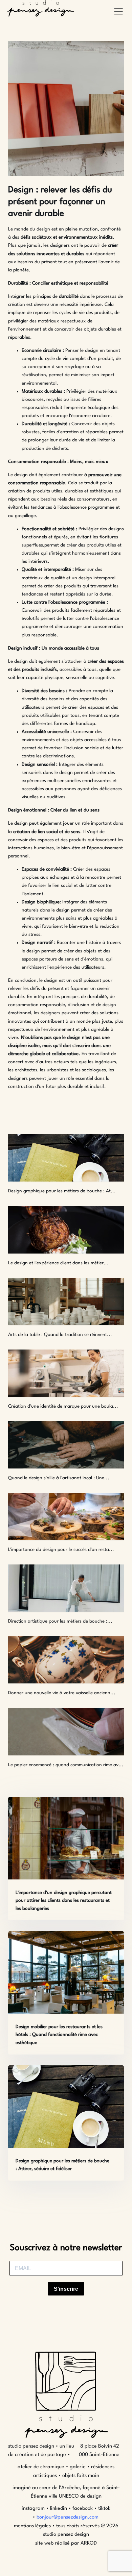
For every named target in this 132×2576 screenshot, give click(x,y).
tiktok (104, 2509)
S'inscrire (66, 2289)
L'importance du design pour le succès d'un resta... (61, 1550)
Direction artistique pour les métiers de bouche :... (60, 1621)
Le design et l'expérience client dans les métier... (58, 1263)
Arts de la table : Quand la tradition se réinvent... (60, 1335)
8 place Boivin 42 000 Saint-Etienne (99, 2451)
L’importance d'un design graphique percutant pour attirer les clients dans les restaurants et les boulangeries (64, 1901)
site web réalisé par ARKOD (66, 2543)
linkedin (59, 2509)
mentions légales (32, 2526)
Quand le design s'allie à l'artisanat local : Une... (59, 1478)
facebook (83, 2509)
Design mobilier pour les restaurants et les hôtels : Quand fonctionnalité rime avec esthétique (59, 2035)
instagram (34, 2509)
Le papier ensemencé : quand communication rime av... (66, 1765)
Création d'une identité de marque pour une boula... (63, 1406)
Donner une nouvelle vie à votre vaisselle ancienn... (62, 1693)
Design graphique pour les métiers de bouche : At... (62, 1191)
